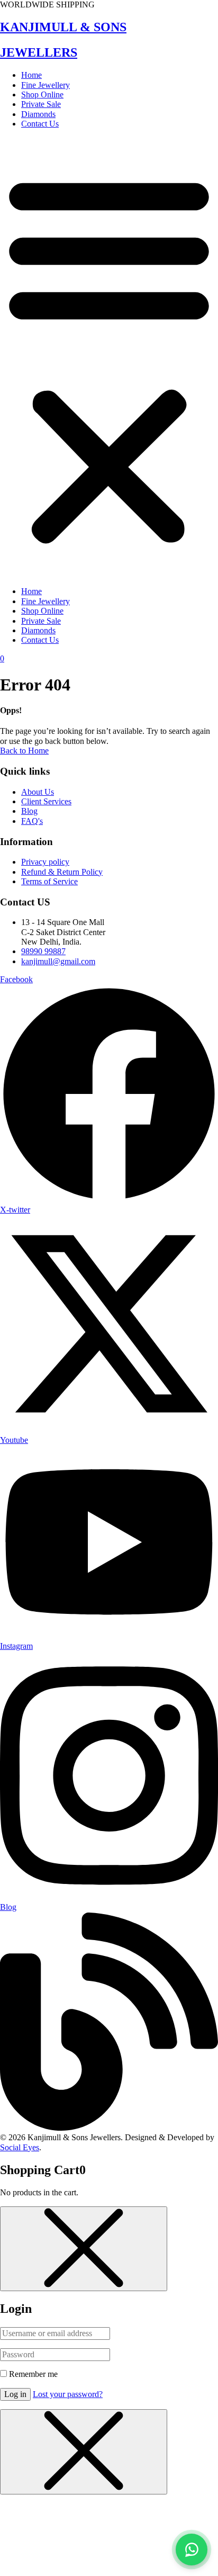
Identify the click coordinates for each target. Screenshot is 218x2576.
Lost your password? (68, 2394)
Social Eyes (20, 2147)
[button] (109, 358)
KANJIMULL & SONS (63, 27)
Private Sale (41, 104)
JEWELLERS (39, 52)
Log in (15, 2394)
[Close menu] (84, 2249)
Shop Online (42, 95)
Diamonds (38, 114)
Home (31, 75)
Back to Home (24, 751)
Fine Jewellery (46, 85)
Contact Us (40, 124)
